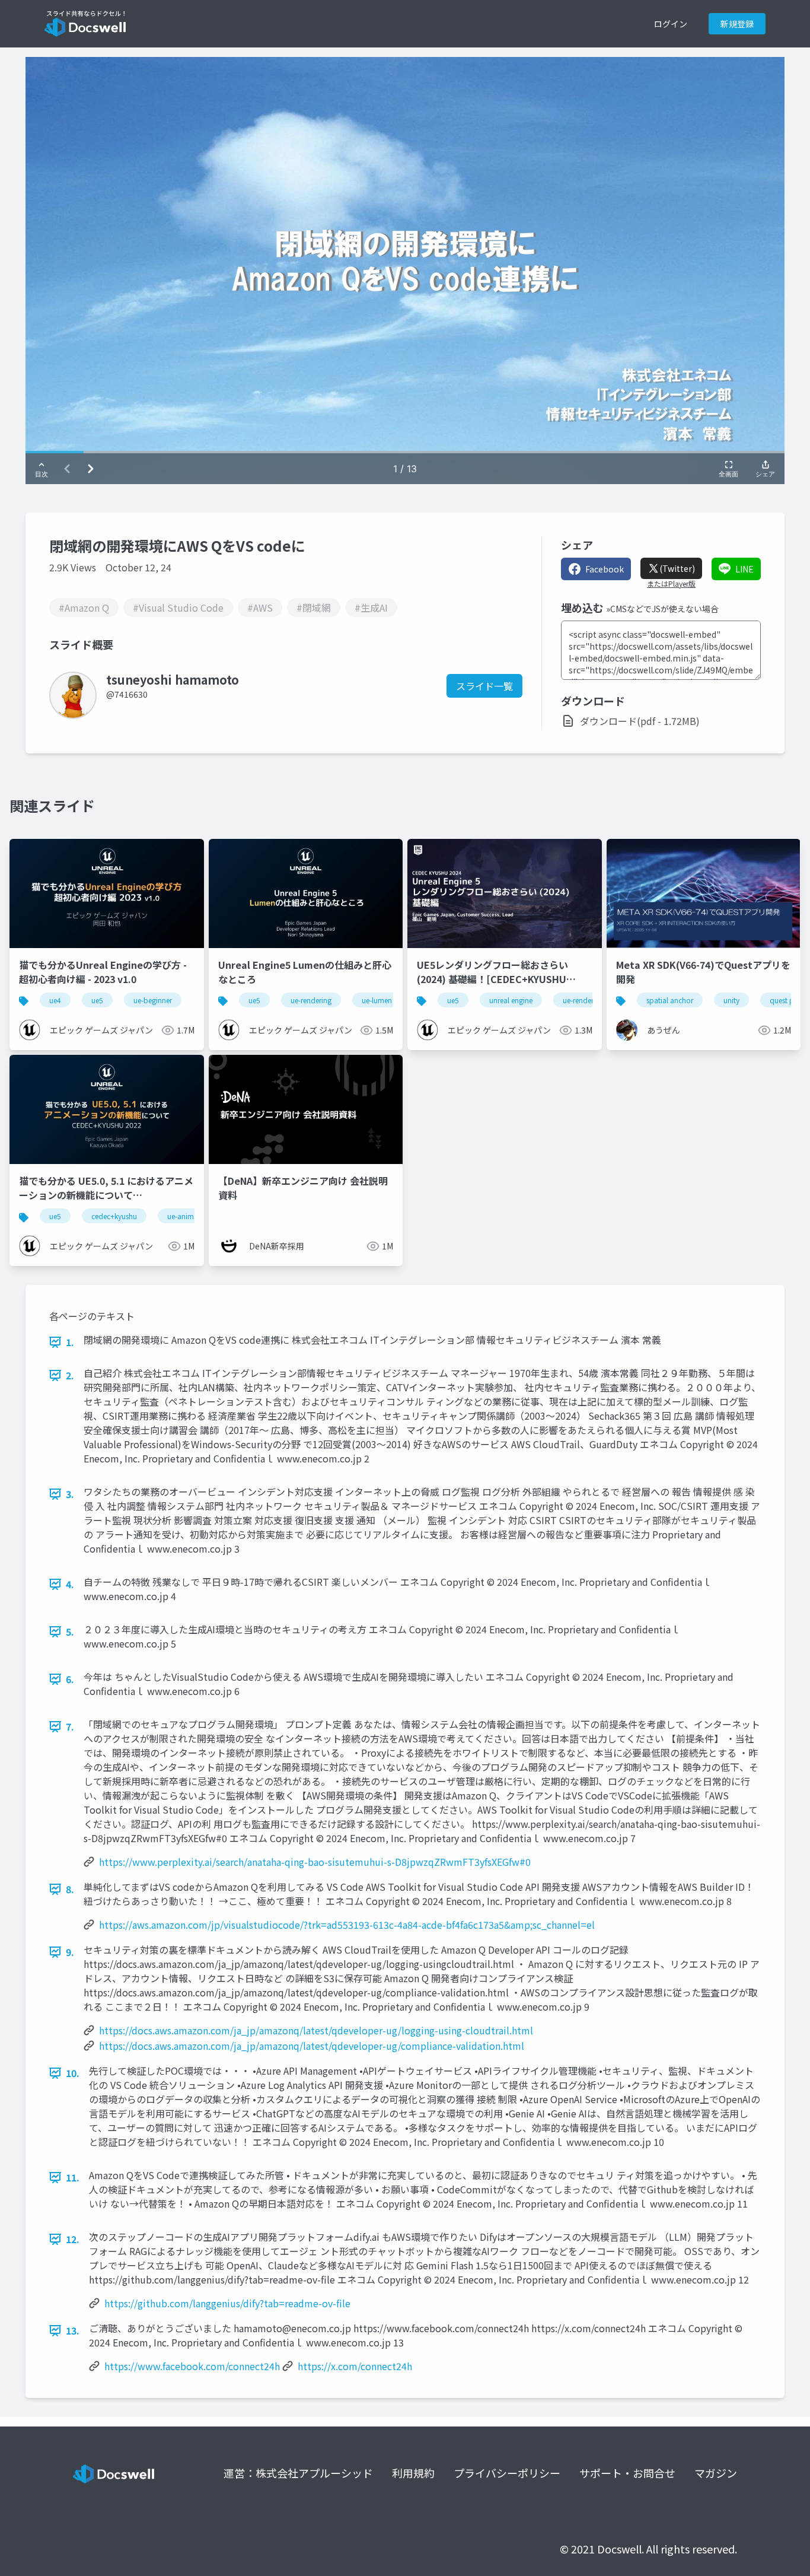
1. (70, 1342)
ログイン (671, 24)
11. (73, 2177)
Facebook (605, 569)
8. (70, 1889)
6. (70, 1679)
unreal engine (511, 1000)
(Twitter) (677, 568)
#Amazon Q (84, 608)
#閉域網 (314, 608)
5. (70, 1632)
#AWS (260, 608)
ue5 (97, 1000)
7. (70, 1726)
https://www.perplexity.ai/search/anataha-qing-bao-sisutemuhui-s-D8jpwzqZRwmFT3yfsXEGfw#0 (315, 1862)
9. (70, 1952)
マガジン (716, 2473)
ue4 (55, 1000)
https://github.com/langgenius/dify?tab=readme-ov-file (227, 2303)
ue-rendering (311, 1000)
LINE (744, 569)
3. (70, 1494)
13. (73, 2330)
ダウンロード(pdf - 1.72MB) (640, 721)
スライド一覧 (484, 686)
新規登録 (737, 24)
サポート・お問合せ (627, 2473)
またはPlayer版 (671, 584)
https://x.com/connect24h (355, 2366)
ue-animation (189, 1216)
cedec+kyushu (114, 1216)
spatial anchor (670, 1000)
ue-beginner (153, 1000)
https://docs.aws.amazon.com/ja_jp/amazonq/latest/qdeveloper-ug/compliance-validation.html (312, 2046)
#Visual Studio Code (178, 608)
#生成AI (371, 608)
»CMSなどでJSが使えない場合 (662, 609)
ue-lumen (377, 1000)
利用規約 (413, 2473)
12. (73, 2239)
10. (73, 2073)
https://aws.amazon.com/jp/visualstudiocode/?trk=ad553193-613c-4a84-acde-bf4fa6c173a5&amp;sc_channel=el (347, 1925)
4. (70, 1584)
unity (731, 1000)
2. (70, 1375)
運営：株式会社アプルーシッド (298, 2473)
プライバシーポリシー (507, 2473)
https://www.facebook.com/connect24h (192, 2366)
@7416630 (127, 694)
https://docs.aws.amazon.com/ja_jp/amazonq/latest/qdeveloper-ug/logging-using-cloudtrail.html (316, 2030)
